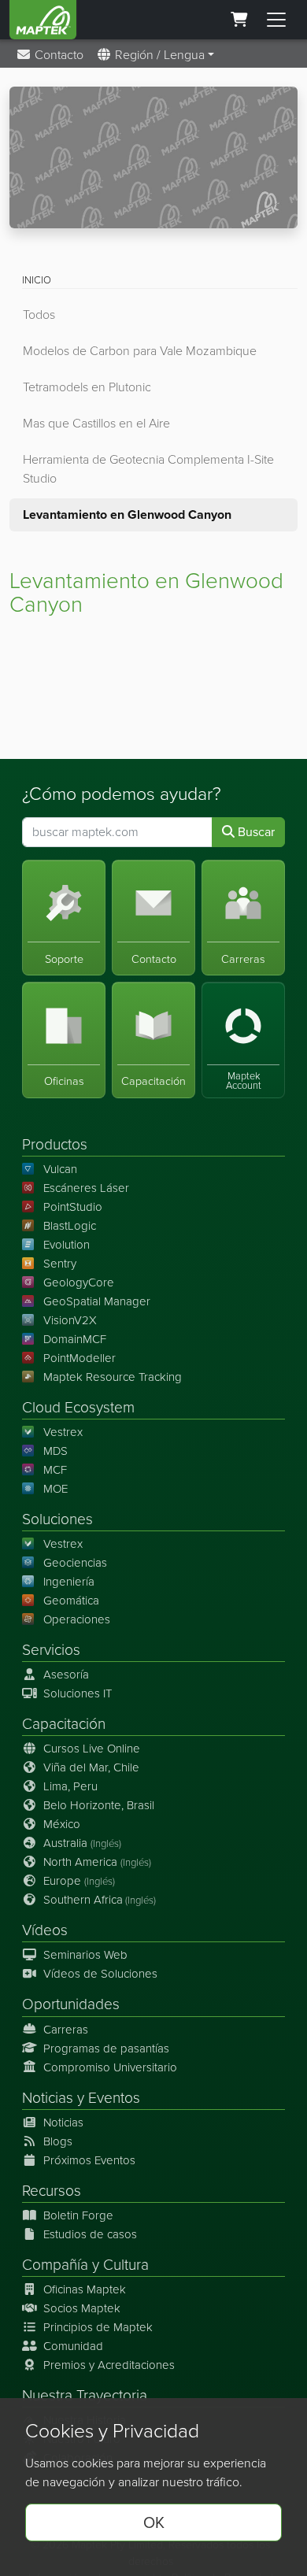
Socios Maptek (82, 2308)
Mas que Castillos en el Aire (96, 423)
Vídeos (45, 1930)
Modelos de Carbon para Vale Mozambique (140, 351)
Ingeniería (69, 1582)
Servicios (51, 1650)
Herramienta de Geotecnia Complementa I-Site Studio (148, 469)
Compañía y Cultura (85, 2265)
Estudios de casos (90, 2234)
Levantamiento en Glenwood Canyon (127, 514)
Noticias (48, 2098)
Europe (79, 1881)
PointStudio (73, 1207)
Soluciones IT (78, 1693)
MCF (55, 1470)
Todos (39, 315)
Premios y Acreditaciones (109, 2365)
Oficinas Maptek (85, 2289)
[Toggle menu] (276, 20)
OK (154, 2522)
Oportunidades (71, 2004)
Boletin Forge (78, 2215)
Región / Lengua (158, 55)
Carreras (66, 2030)
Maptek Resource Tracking (113, 1377)
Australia (82, 1843)
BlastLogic (70, 1226)
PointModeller (80, 1358)
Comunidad (73, 2346)
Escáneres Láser (86, 1188)
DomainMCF (75, 1339)
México (62, 1824)
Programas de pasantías (106, 2049)
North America (97, 1862)
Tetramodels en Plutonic (87, 387)
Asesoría (66, 1675)
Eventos (114, 2098)
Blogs (58, 2141)
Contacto (57, 55)
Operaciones (77, 1619)
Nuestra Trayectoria (85, 2395)
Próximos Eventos (89, 2160)
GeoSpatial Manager (97, 1301)
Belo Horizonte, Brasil (99, 1805)
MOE (55, 1489)
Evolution (67, 1245)
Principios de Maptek (98, 2327)
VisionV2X (70, 1320)
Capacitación (64, 1724)
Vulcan (60, 1169)
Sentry (60, 1264)
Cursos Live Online (92, 1749)
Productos (55, 1144)
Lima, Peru (70, 1786)
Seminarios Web (85, 1955)
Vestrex (63, 1432)
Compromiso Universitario (110, 2067)
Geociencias (75, 1563)
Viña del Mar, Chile (91, 1767)
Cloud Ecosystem (78, 1407)
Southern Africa (100, 1900)
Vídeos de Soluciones (100, 1974)
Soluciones (57, 1519)
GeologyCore (79, 1282)
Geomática (71, 1601)
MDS (55, 1451)
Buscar (255, 832)
